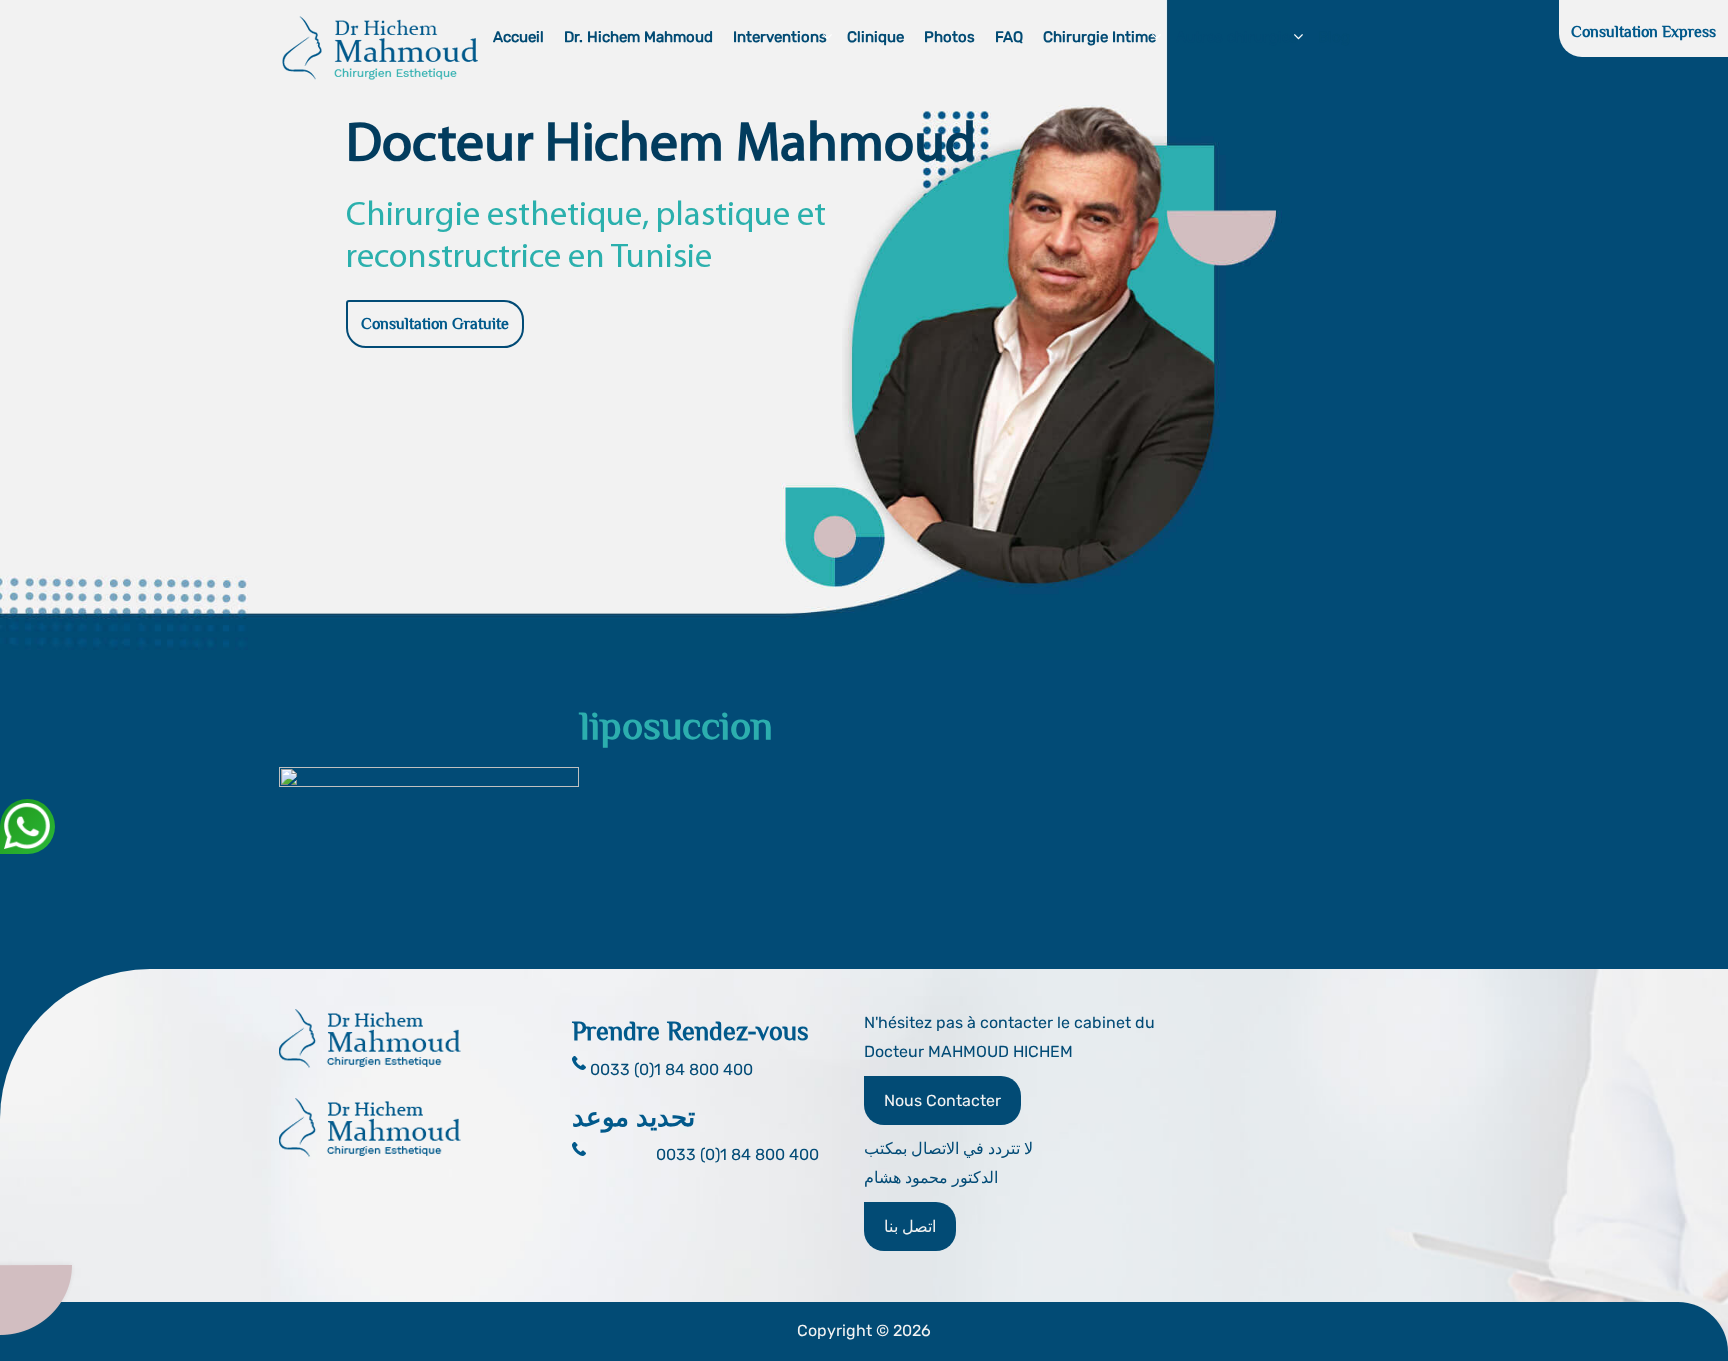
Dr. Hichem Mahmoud (638, 37)
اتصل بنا (910, 1226)
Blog (1334, 37)
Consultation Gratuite (435, 324)
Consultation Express (1643, 32)
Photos (949, 37)
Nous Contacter (942, 1100)
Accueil (518, 37)
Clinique (875, 37)
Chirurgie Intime (1099, 37)
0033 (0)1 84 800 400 (737, 1154)
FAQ (1009, 37)
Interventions (780, 37)
